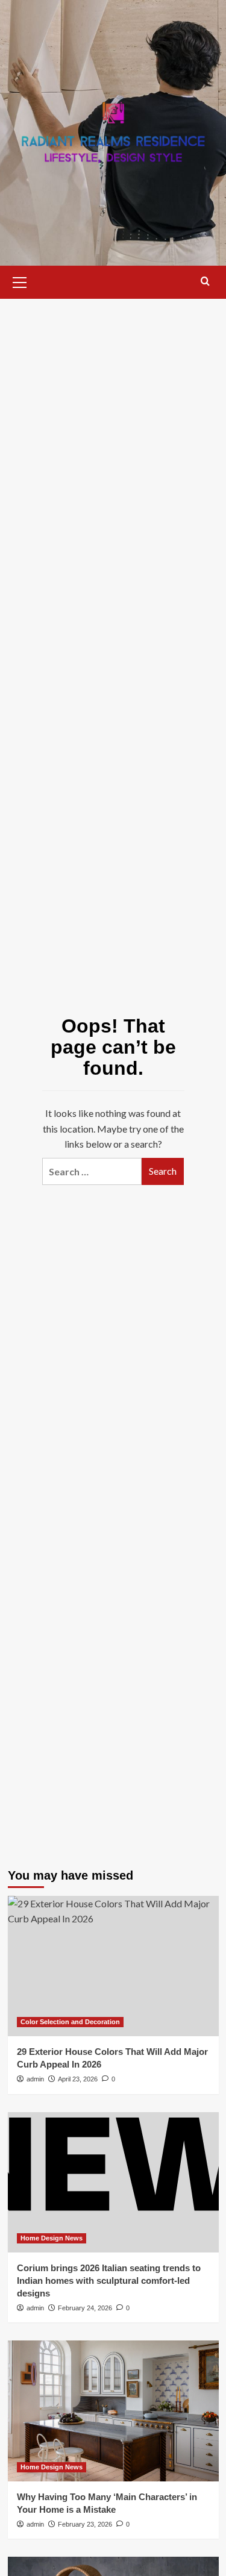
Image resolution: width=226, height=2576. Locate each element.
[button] (20, 281)
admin (35, 2079)
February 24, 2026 (85, 2308)
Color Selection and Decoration (70, 2022)
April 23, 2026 (78, 2079)
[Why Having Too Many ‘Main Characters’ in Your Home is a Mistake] (113, 2411)
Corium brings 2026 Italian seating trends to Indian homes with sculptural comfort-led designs (109, 2281)
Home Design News (52, 2238)
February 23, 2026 (85, 2524)
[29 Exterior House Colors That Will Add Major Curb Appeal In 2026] (113, 1966)
